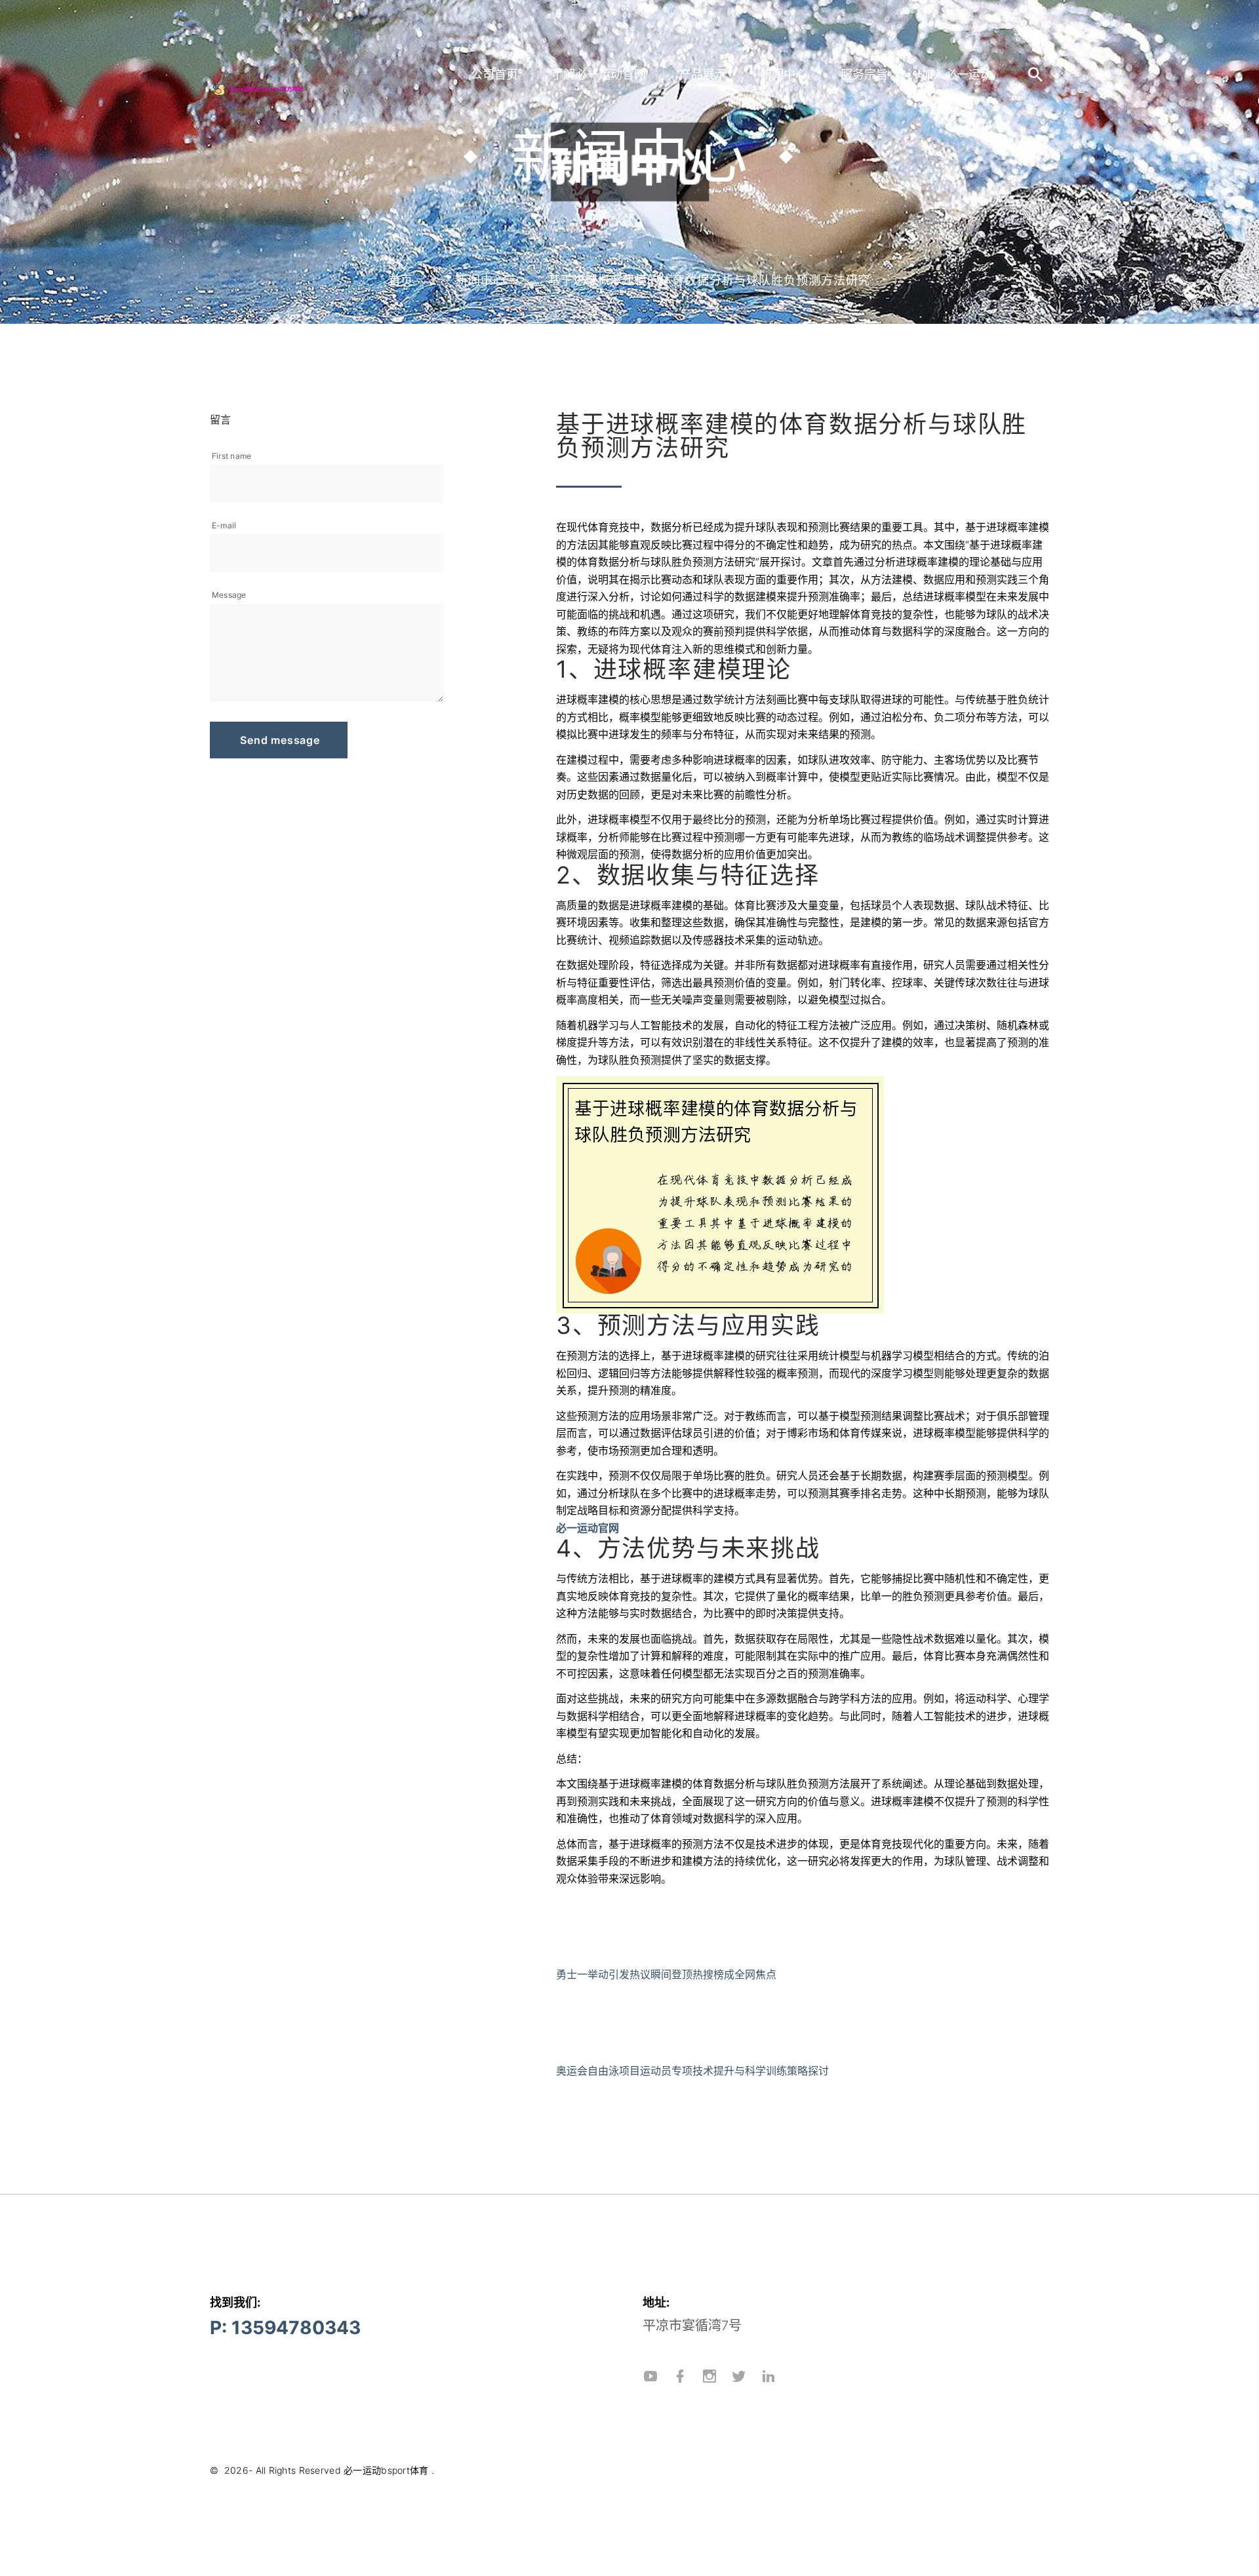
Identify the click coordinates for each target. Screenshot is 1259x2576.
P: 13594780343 (285, 2328)
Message (229, 595)
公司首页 (494, 74)
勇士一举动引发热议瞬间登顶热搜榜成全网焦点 (666, 1974)
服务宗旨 (864, 74)
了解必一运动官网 (599, 74)
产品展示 (703, 74)
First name (231, 456)
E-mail (224, 525)
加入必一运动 (957, 74)
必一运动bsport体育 (386, 2470)
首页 (401, 280)
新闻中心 (784, 74)
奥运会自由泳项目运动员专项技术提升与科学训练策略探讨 (692, 2071)
